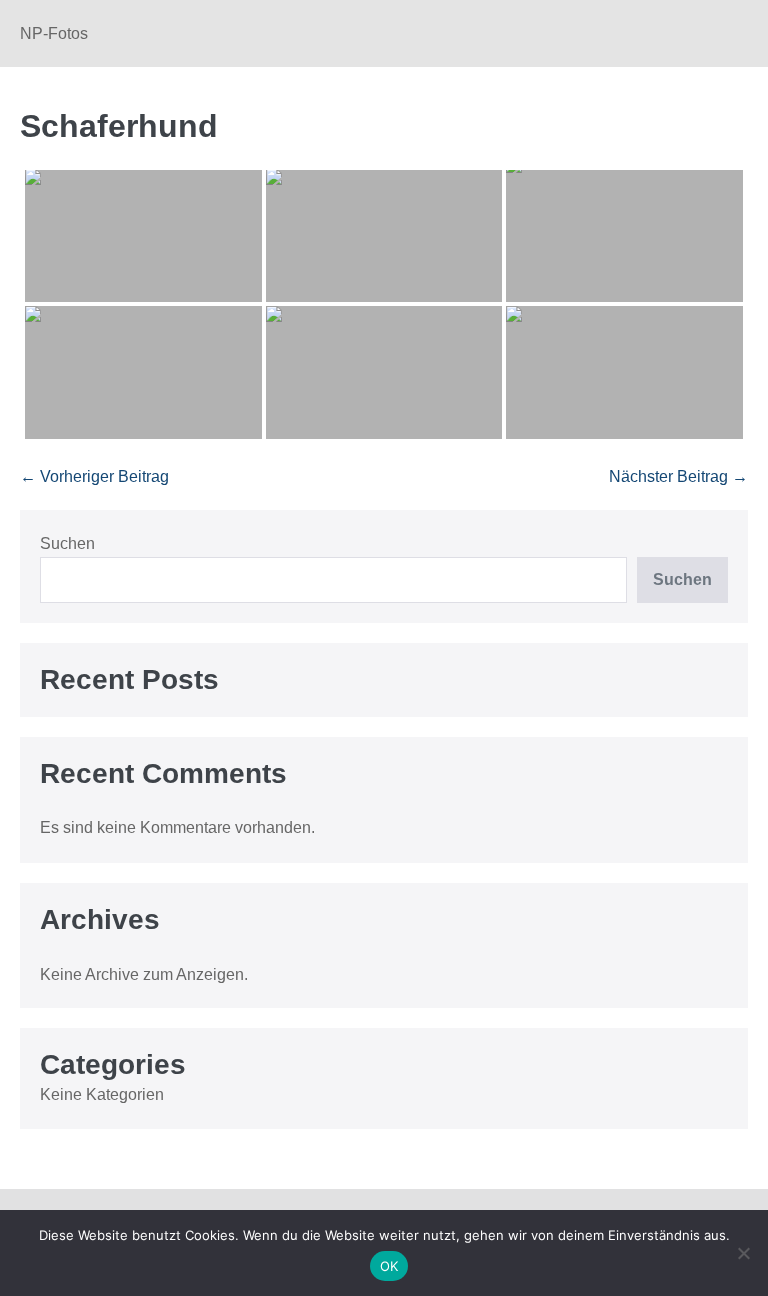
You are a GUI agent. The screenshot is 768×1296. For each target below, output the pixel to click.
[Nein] (743, 1253)
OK (389, 1266)
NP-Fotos (54, 33)
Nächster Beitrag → (678, 476)
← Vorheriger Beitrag (94, 476)
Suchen (67, 543)
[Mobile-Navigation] (742, 35)
